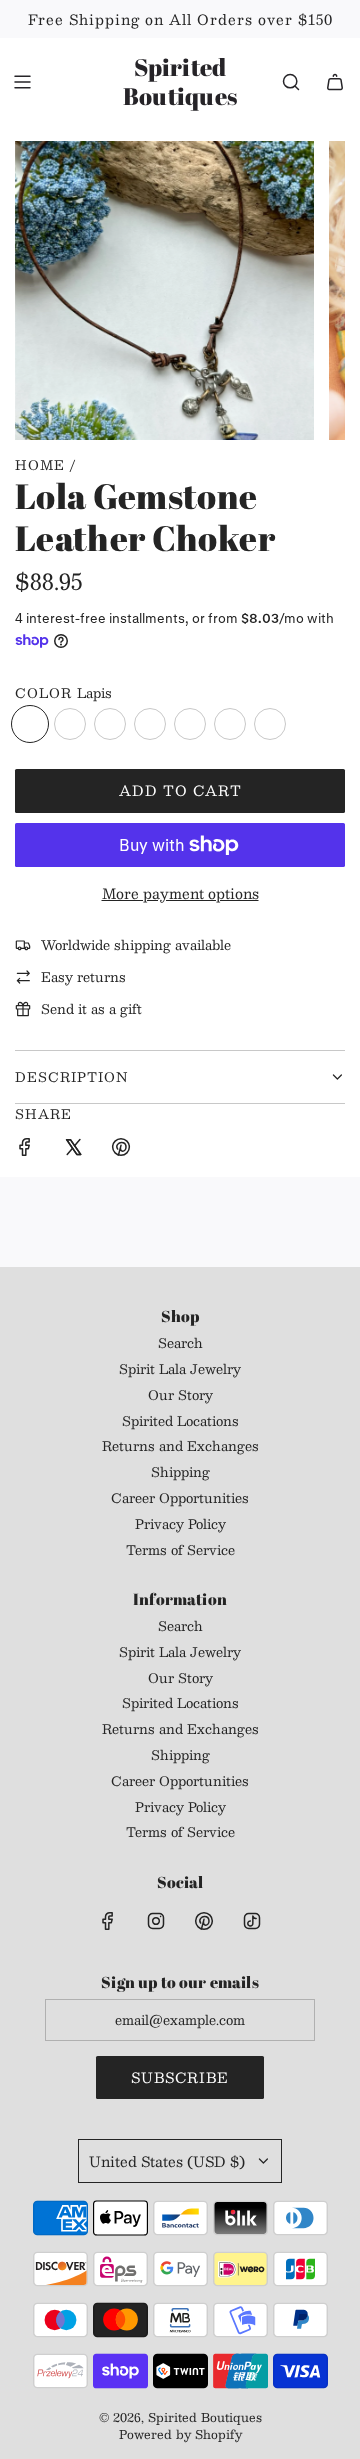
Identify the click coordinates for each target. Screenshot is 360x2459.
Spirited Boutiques (180, 82)
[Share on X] (73, 1150)
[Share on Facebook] (25, 1150)
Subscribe (180, 2077)
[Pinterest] (204, 1921)
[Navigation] (22, 82)
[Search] (291, 82)
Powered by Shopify (180, 2434)
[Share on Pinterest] (121, 1150)
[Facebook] (108, 1921)
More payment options (180, 893)
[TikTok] (252, 1921)
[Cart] (335, 82)
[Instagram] (156, 1921)
